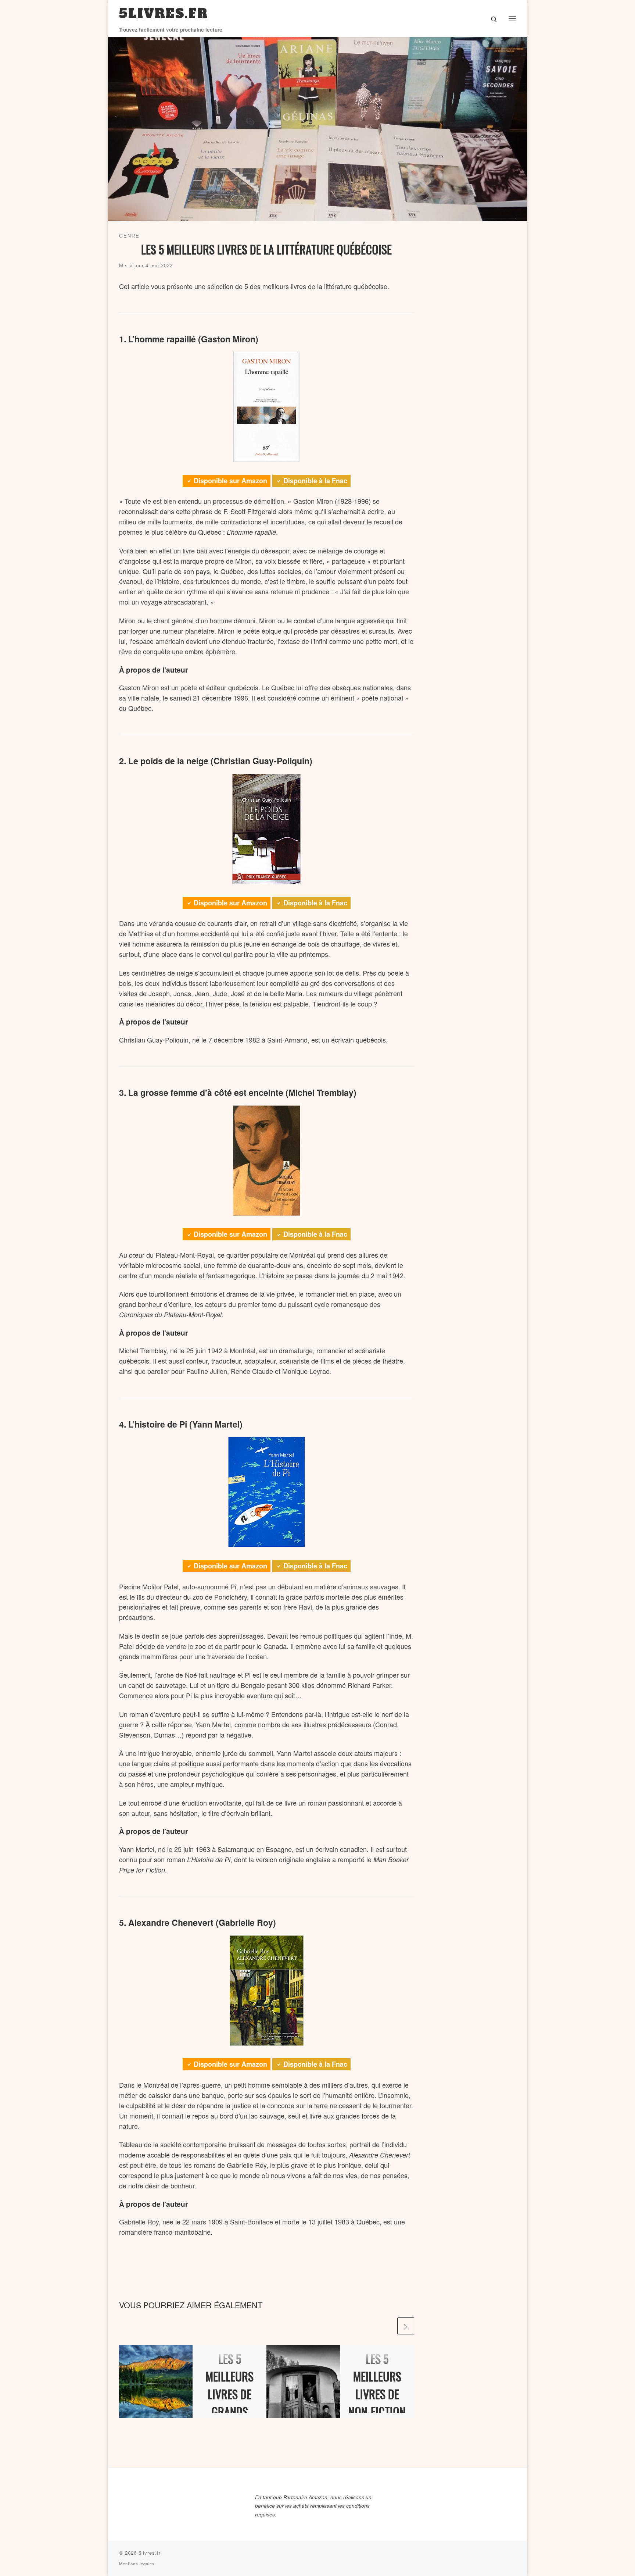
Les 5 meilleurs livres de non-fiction (377, 2385)
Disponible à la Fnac (315, 481)
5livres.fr (150, 2553)
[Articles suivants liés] (406, 2326)
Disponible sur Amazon (230, 481)
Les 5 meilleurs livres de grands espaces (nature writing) (229, 2411)
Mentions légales (137, 2563)
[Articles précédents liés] (388, 2326)
